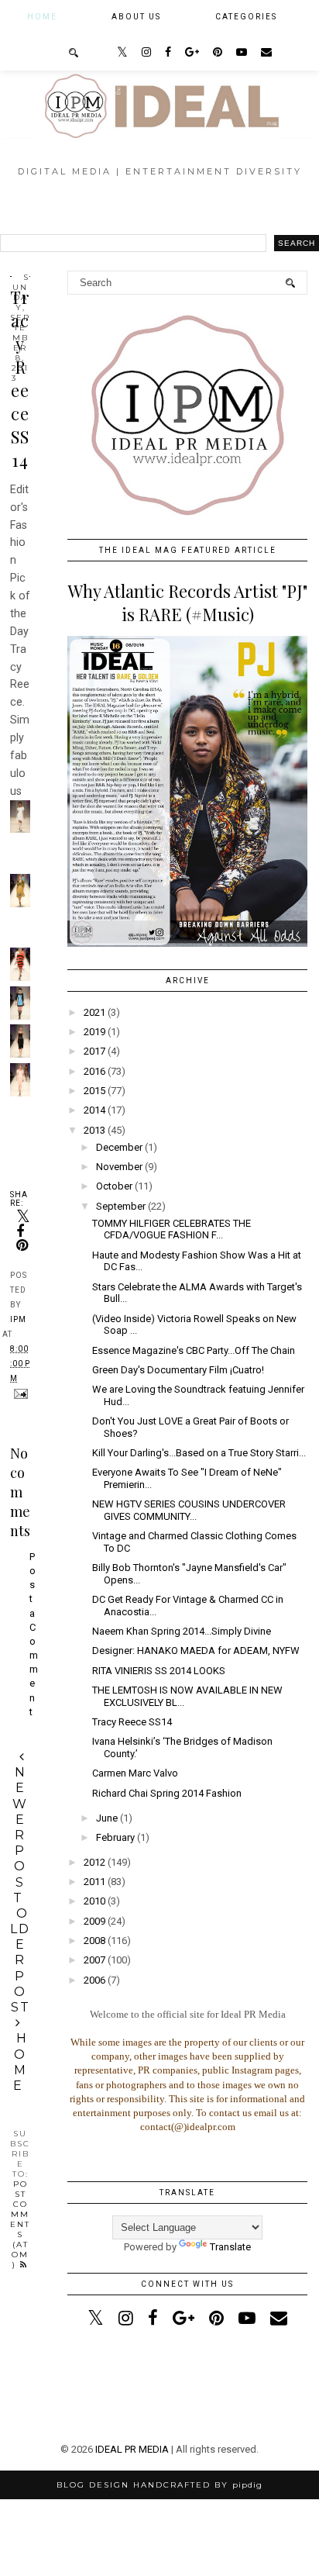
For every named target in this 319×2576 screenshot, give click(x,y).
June (107, 1818)
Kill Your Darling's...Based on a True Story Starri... (199, 1453)
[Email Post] (19, 1393)
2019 (94, 1032)
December (119, 1147)
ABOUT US (136, 17)
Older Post (20, 1960)
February (115, 1837)
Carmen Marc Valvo (135, 1773)
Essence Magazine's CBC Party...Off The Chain (194, 1350)
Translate (230, 2247)
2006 (94, 1980)
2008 (94, 1941)
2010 (94, 1901)
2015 (94, 1091)
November (119, 1167)
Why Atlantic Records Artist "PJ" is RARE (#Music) (188, 603)
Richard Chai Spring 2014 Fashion (167, 1793)
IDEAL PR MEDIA (133, 2449)
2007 (94, 1960)
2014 (94, 1110)
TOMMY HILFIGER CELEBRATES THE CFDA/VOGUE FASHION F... (172, 1229)
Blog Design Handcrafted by (159, 2485)
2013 (94, 1130)
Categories (246, 17)
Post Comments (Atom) (20, 2224)
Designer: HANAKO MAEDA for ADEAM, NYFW (196, 1651)
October (114, 1186)
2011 (94, 1882)
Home (42, 17)
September (121, 1206)
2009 (94, 1921)
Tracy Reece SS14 (132, 1722)
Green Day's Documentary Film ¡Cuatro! (178, 1370)
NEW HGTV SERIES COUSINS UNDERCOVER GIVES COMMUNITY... (189, 1510)
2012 (94, 1862)
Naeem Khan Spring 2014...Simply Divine (182, 1631)
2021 (94, 1012)
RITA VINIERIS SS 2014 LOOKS (159, 1671)
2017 (94, 1051)
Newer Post (20, 1835)
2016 (94, 1071)
